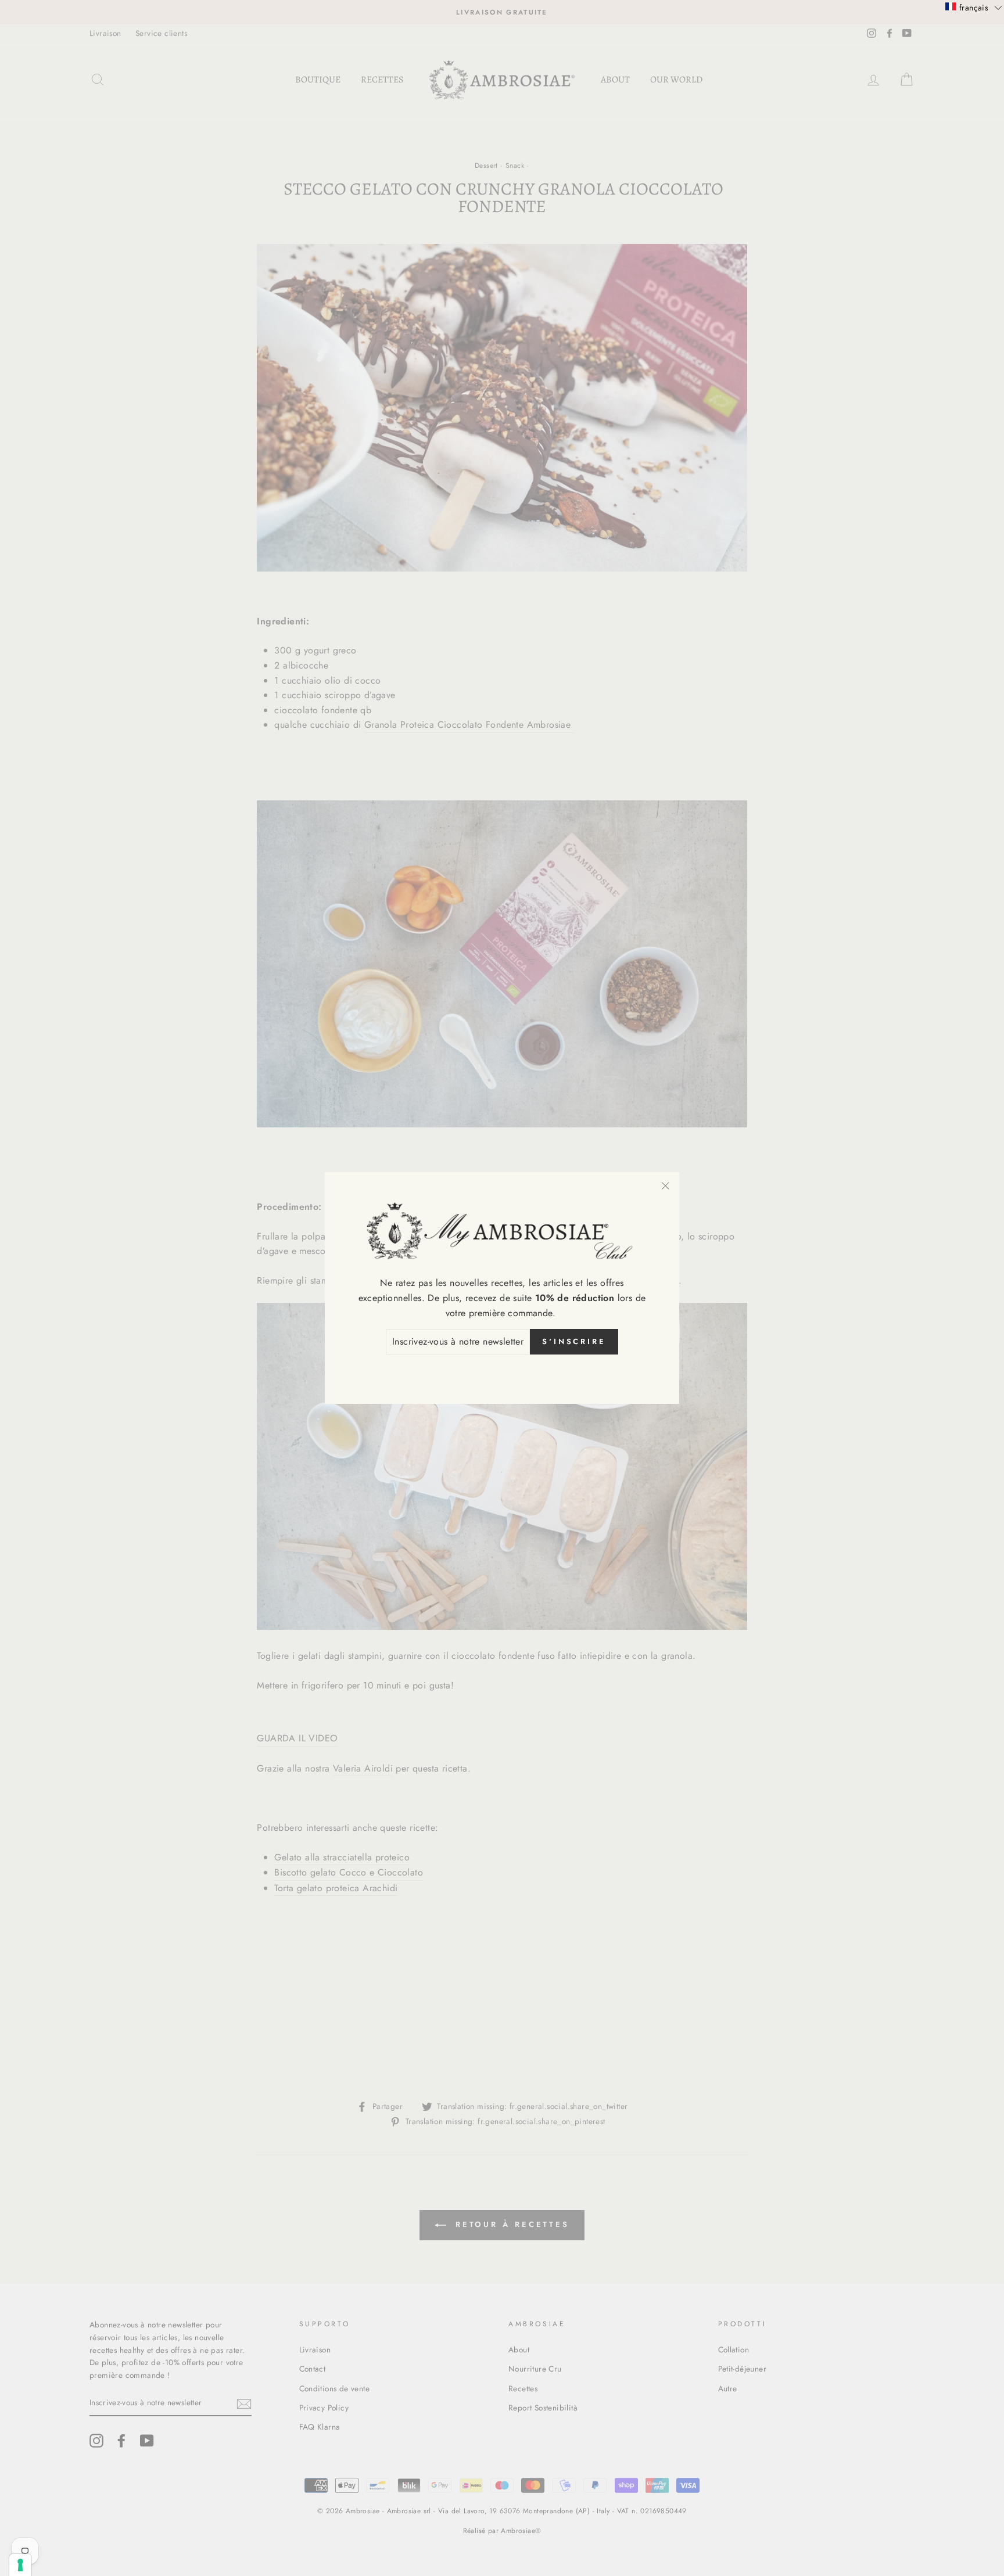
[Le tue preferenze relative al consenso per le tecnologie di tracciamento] (20, 2565)
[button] (974, 7)
